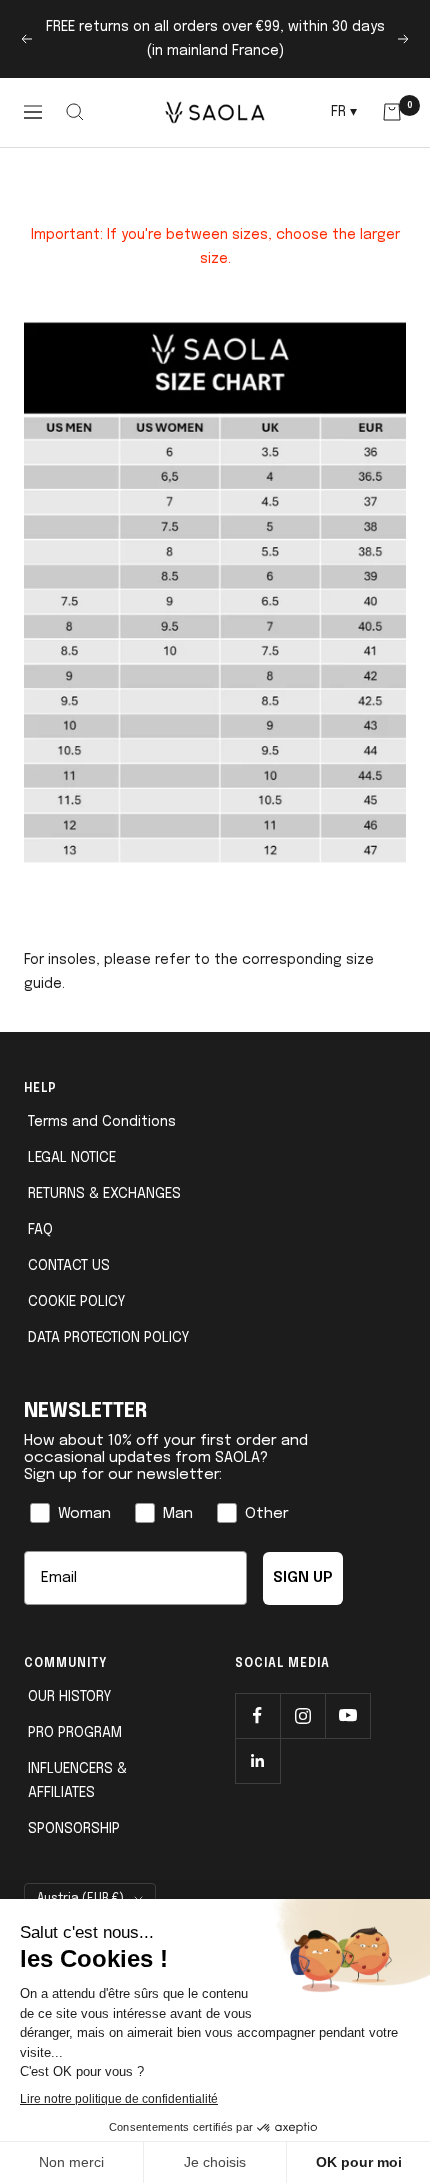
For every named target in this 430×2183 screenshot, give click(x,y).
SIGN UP (303, 1578)
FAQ (40, 1230)
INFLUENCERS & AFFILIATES (77, 1781)
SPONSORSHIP (74, 1829)
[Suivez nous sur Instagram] (302, 1715)
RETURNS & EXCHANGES (104, 1194)
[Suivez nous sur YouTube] (347, 1715)
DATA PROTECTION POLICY (108, 1338)
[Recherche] (75, 112)
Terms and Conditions (102, 1122)
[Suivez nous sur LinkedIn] (257, 1760)
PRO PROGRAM (75, 1733)
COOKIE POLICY (76, 1302)
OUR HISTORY (69, 1697)
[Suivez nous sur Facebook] (257, 1715)
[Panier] (391, 112)
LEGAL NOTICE (72, 1158)
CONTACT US (69, 1266)
